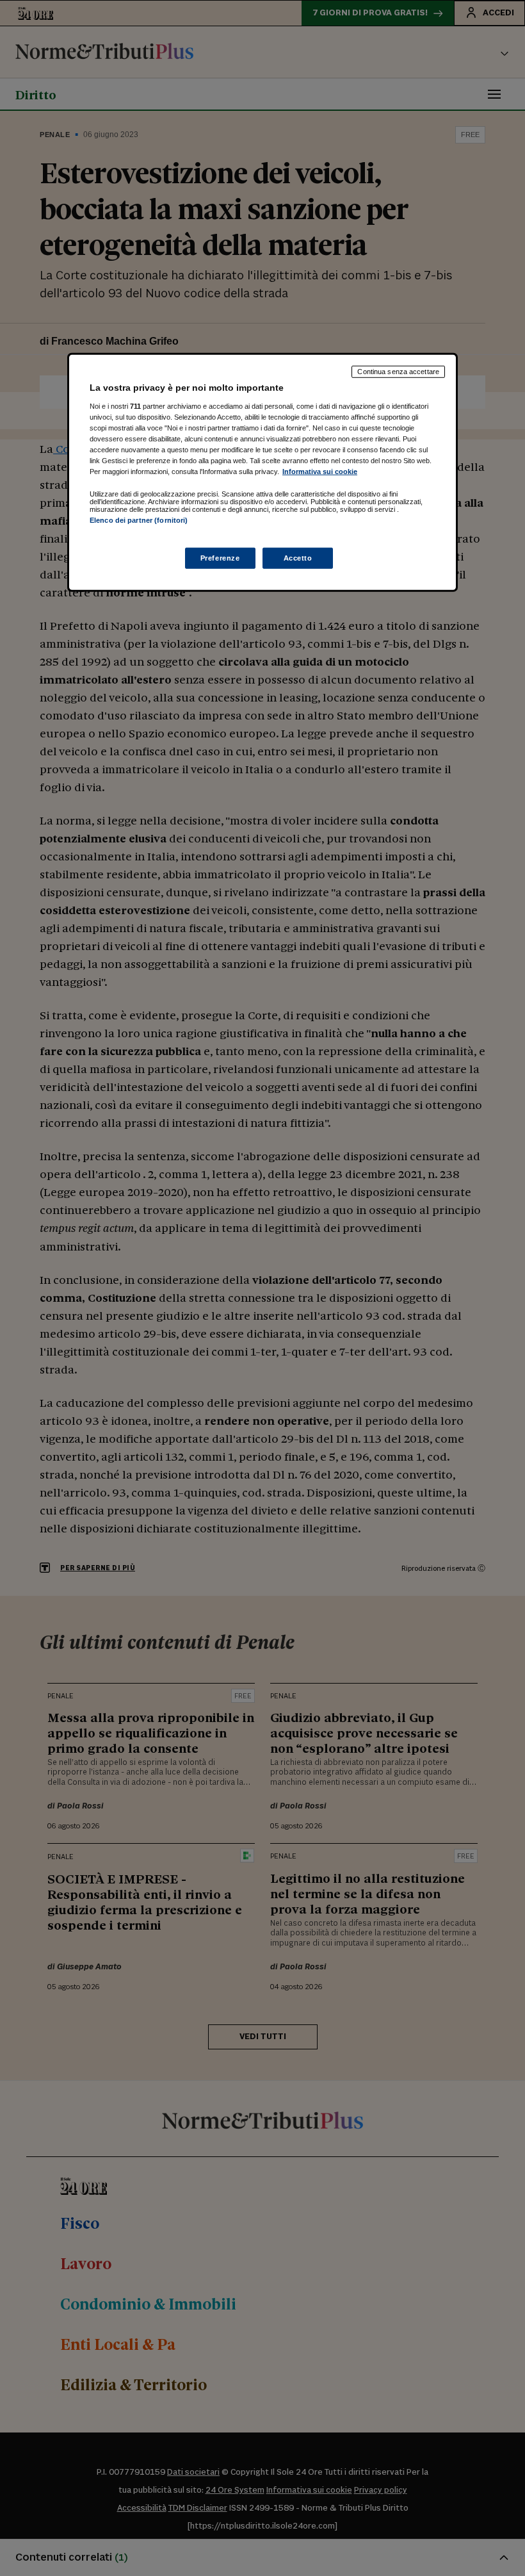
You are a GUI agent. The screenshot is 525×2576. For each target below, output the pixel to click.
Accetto (298, 557)
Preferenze (220, 557)
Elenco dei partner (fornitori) (139, 520)
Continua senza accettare (398, 372)
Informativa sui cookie (320, 472)
